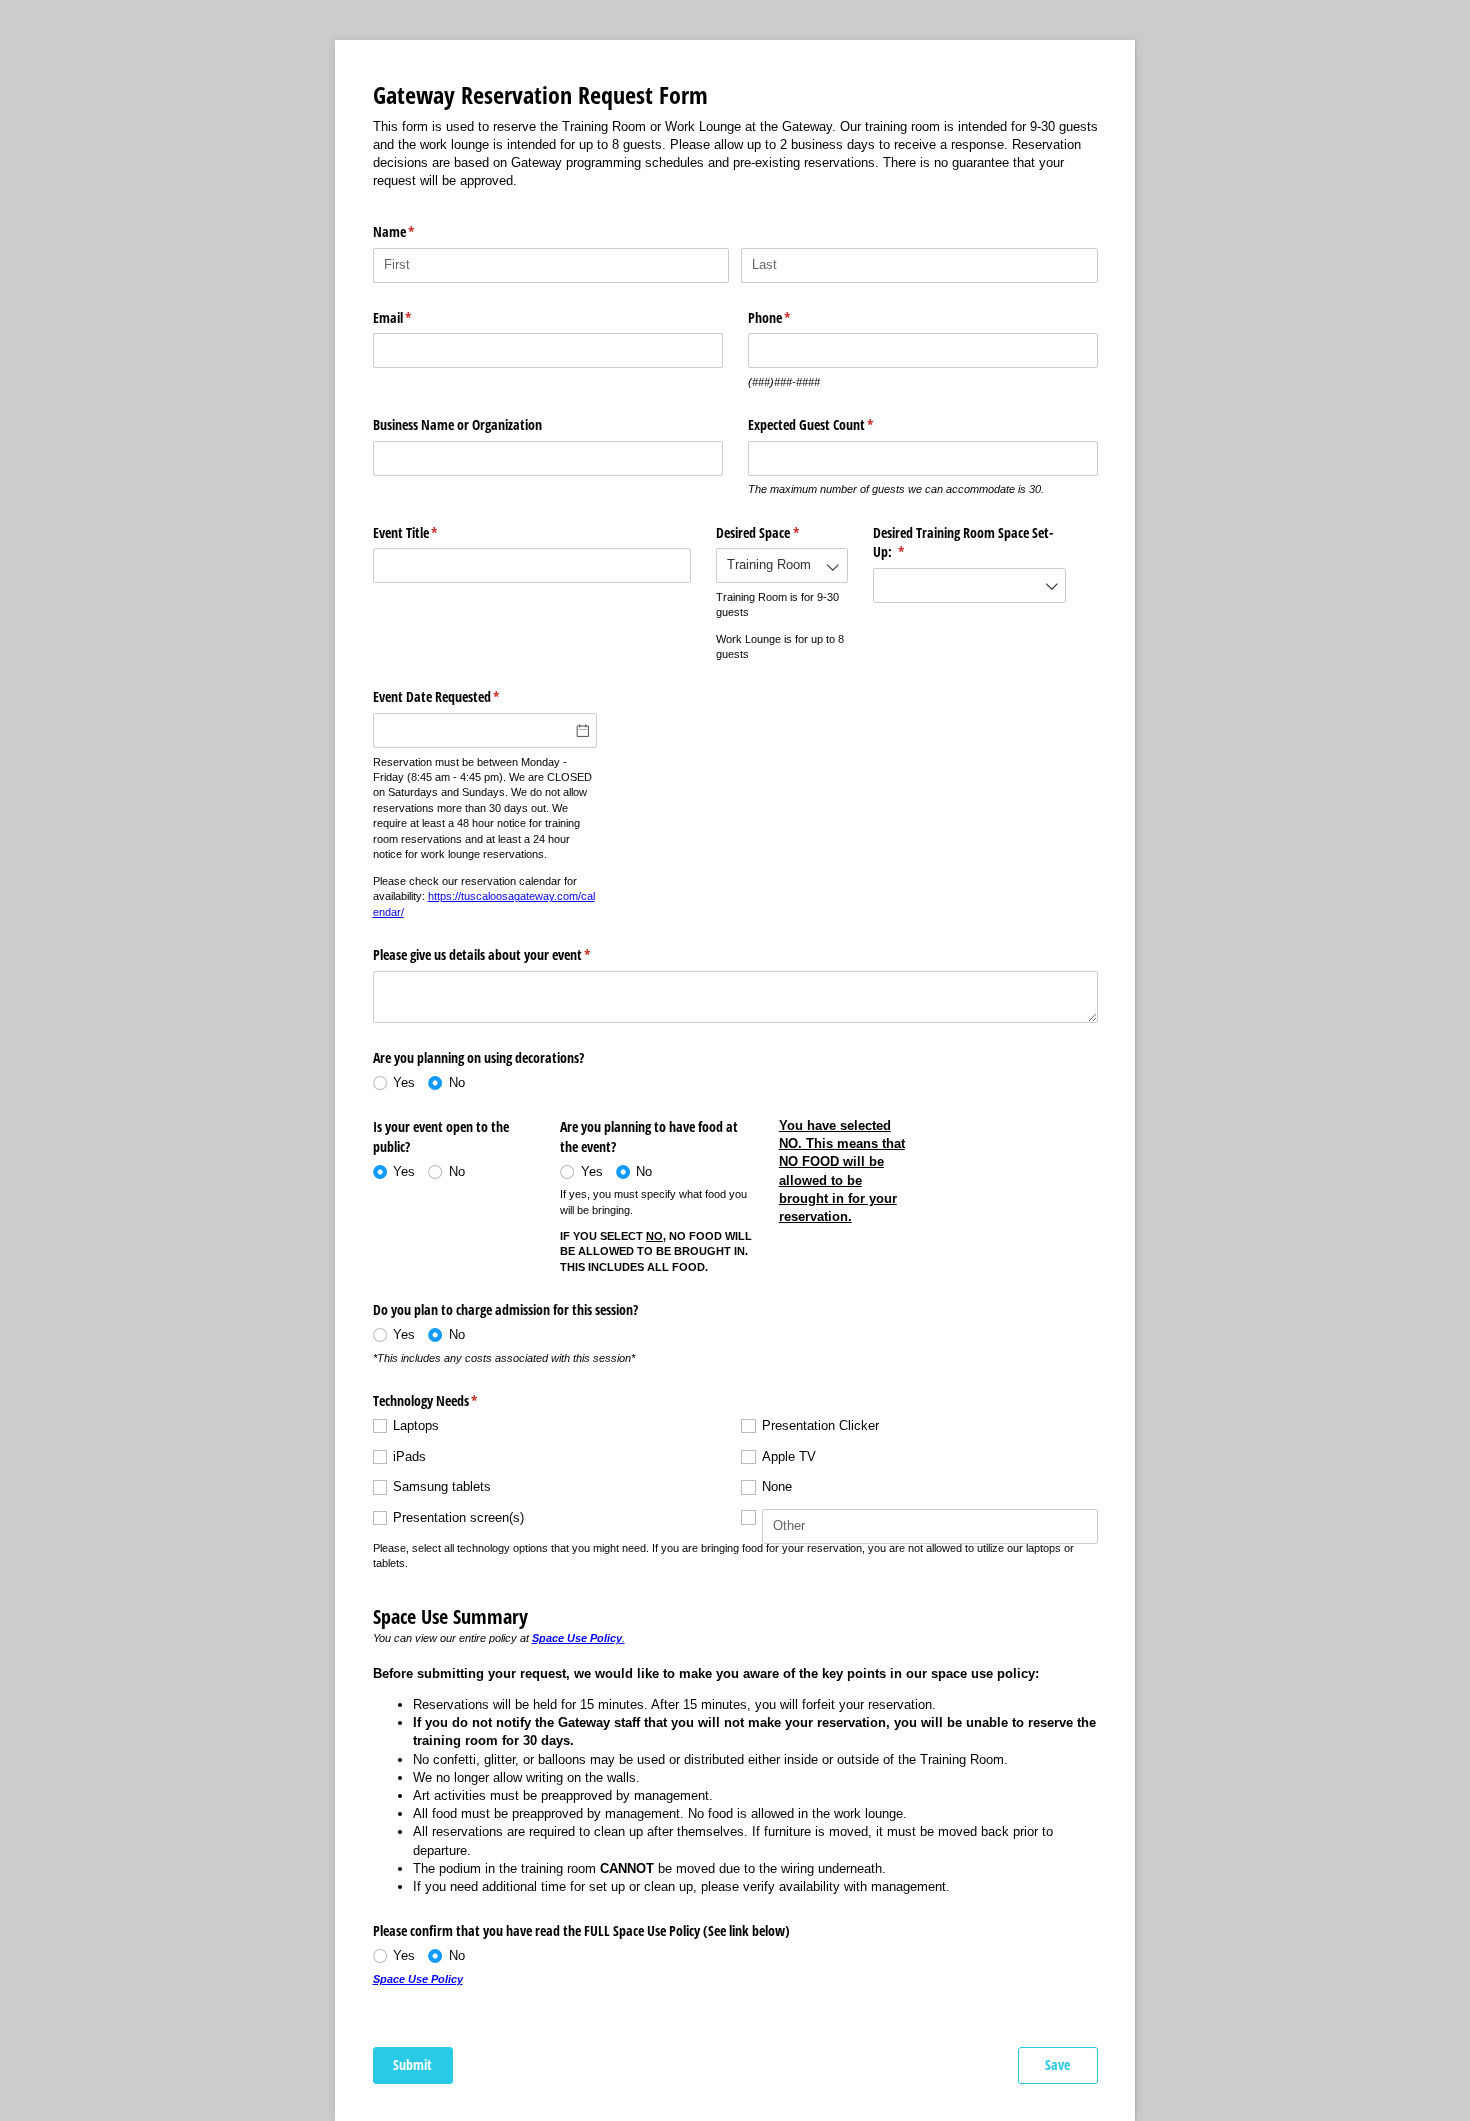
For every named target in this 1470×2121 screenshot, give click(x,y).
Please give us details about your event (505, 954)
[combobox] (781, 565)
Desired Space (781, 532)
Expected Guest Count (834, 424)
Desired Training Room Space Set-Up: (963, 542)
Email (416, 317)
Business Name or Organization (457, 424)
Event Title (429, 532)
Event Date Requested (460, 696)
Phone (793, 317)
